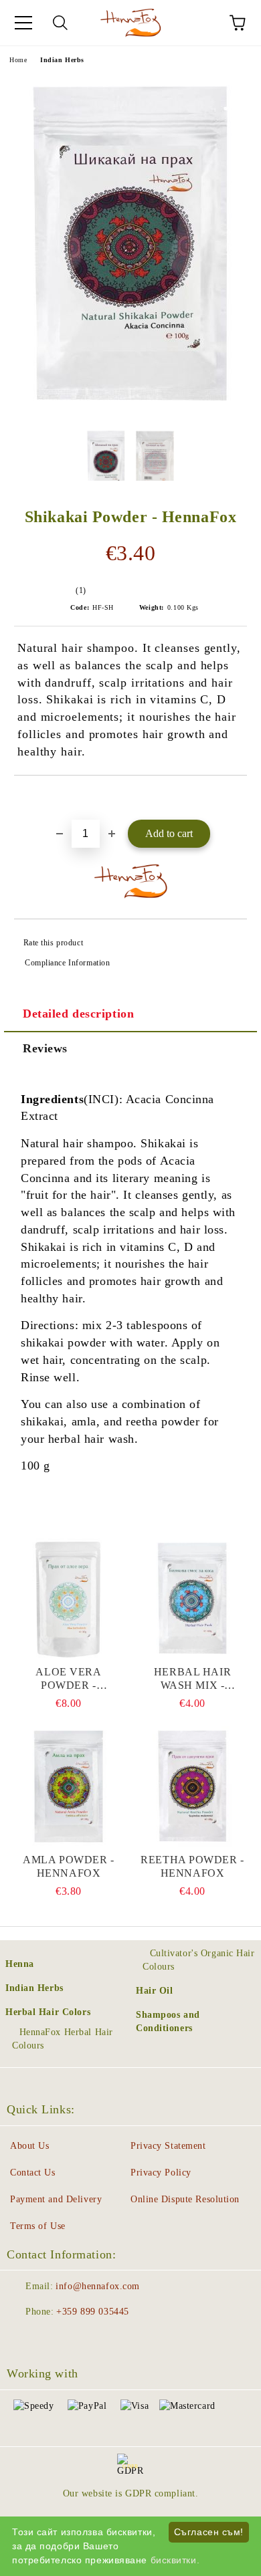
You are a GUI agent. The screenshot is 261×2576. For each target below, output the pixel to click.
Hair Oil (154, 1991)
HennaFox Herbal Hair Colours (63, 2039)
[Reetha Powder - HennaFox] (192, 1786)
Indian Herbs (62, 60)
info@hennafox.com (98, 2286)
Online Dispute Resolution (185, 2199)
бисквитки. (175, 2560)
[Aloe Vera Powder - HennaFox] (69, 1599)
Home (18, 60)
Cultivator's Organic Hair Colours (199, 1960)
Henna (20, 1964)
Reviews (45, 1048)
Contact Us (33, 2173)
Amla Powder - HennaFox (68, 1866)
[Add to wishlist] (237, 798)
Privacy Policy (161, 2173)
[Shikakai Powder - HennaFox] (131, 412)
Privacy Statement (168, 2146)
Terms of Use (38, 2226)
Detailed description (78, 1014)
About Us (29, 2146)
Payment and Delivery (56, 2199)
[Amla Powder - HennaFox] (69, 1786)
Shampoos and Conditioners (168, 2021)
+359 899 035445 (92, 2312)
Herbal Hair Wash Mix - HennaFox (192, 1679)
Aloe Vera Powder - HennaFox (68, 1679)
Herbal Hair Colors (48, 2012)
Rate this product (53, 943)
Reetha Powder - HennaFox (192, 1866)
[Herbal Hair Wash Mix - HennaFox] (192, 1599)
